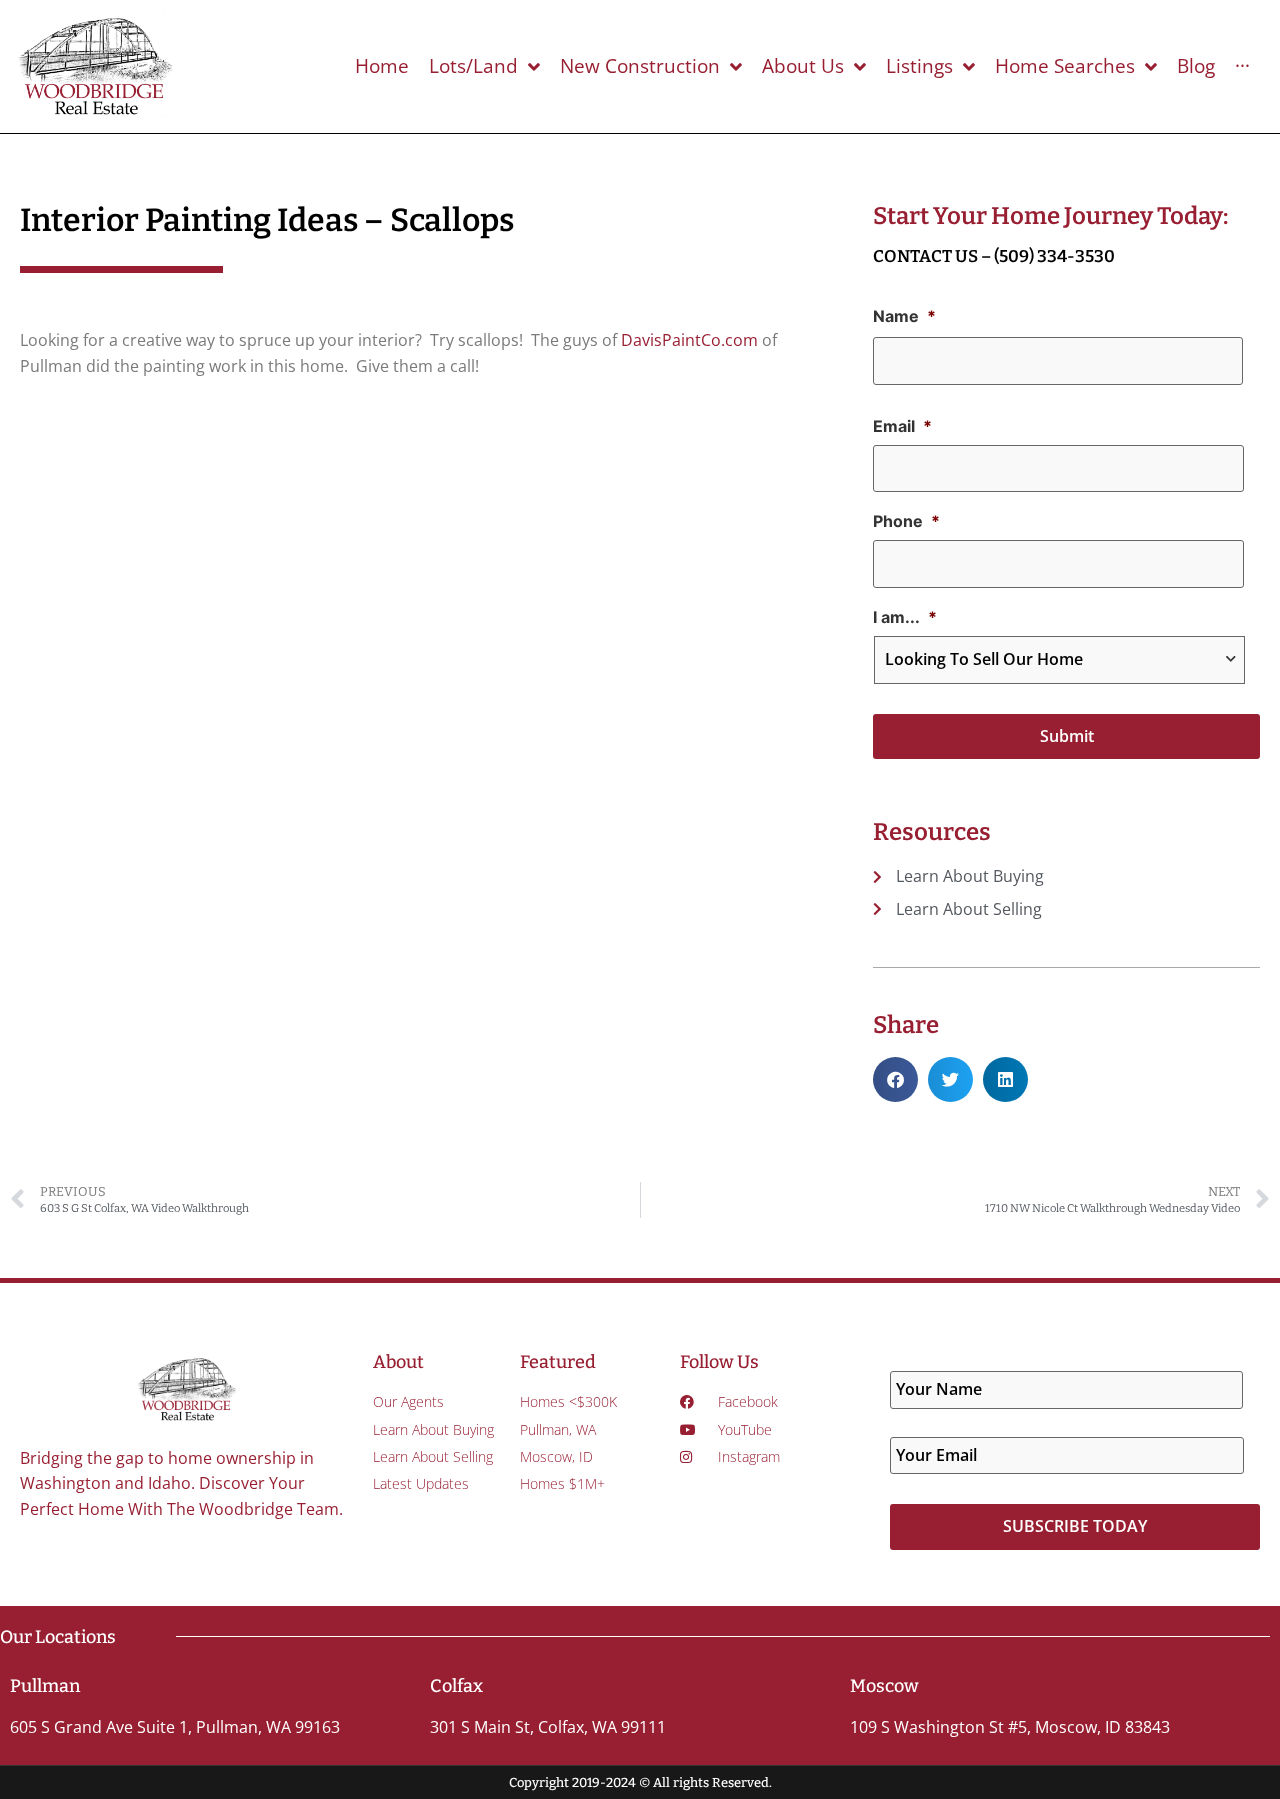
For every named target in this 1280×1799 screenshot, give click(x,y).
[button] (895, 1079)
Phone (906, 521)
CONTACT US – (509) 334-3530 (994, 256)
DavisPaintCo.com (689, 340)
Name (904, 316)
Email (902, 426)
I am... (905, 617)
